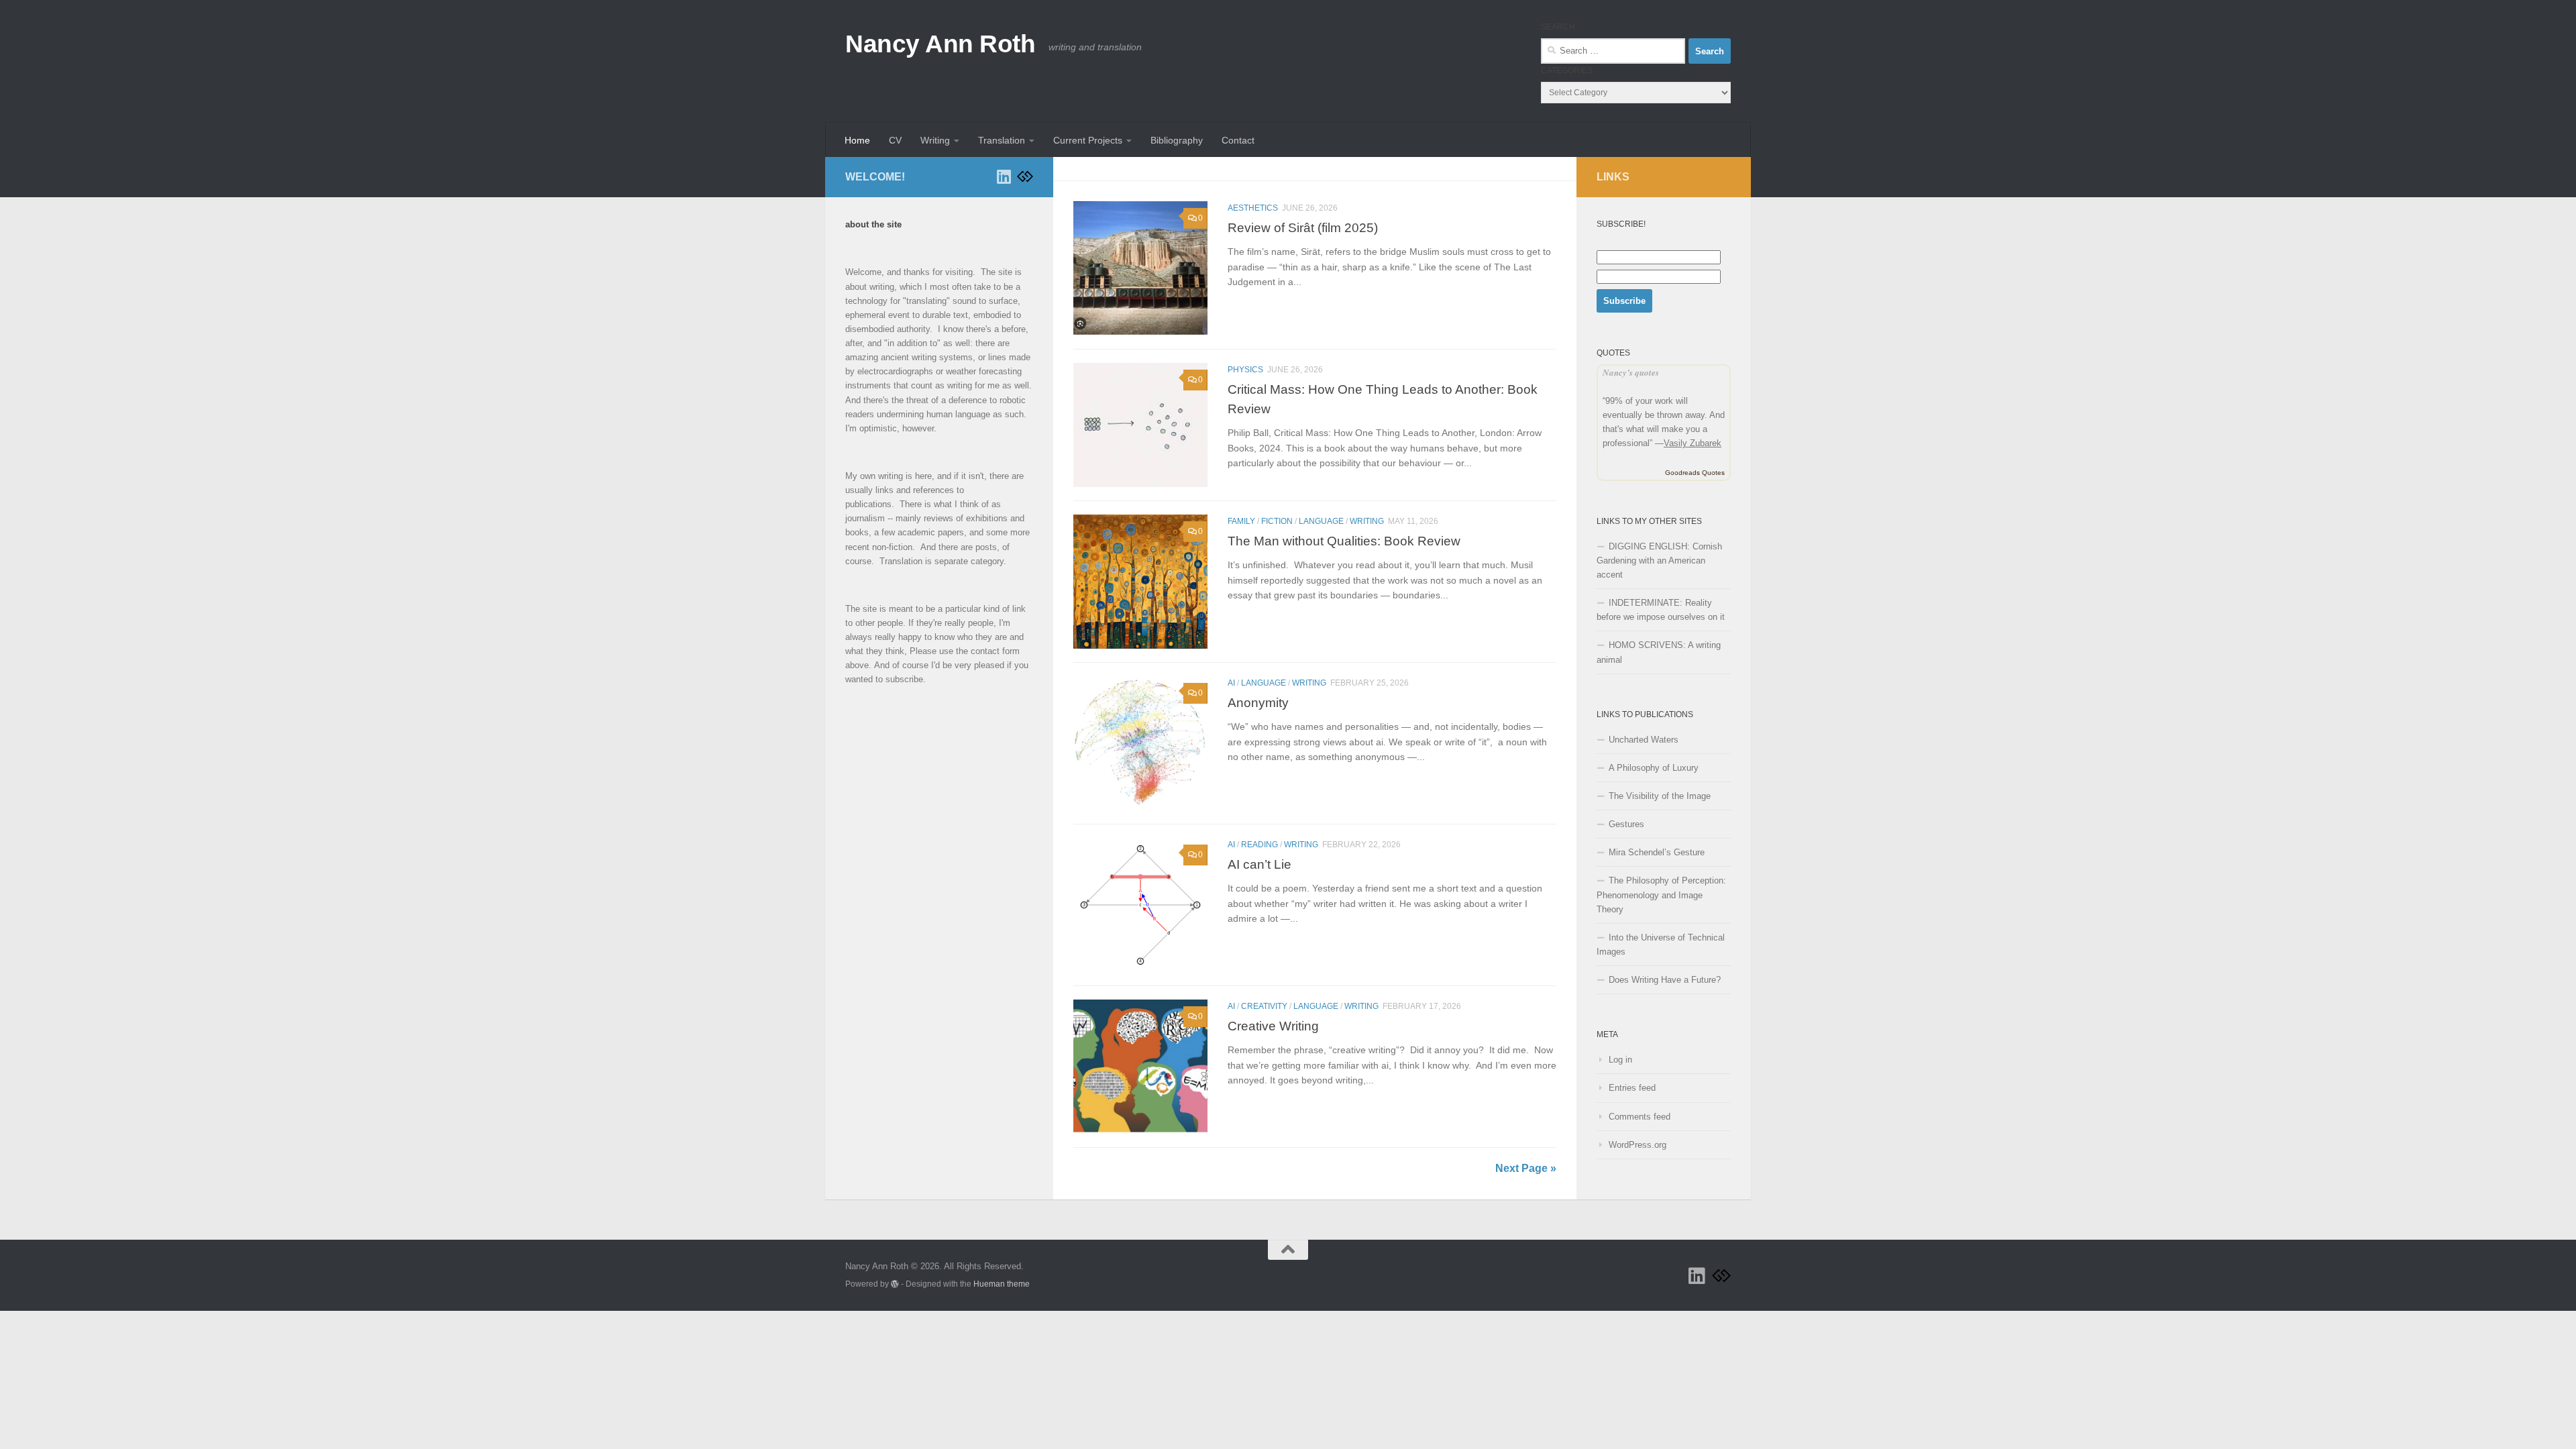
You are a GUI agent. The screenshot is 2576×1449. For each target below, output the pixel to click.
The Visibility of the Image (1660, 796)
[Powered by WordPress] (895, 1284)
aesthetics (1253, 208)
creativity (1264, 1006)
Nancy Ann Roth (940, 44)
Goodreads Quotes (1695, 473)
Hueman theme (1002, 1284)
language (1321, 521)
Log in (1620, 1060)
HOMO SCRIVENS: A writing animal (1659, 652)
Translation (1002, 140)
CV (895, 140)
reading (1259, 845)
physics (1245, 370)
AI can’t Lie (1259, 864)
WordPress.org (1638, 1145)
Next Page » (1526, 1168)
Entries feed (1632, 1088)
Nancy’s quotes (1631, 372)
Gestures (1626, 824)
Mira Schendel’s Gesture (1657, 852)
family (1241, 521)
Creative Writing (1273, 1026)
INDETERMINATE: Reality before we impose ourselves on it (1661, 610)
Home (857, 140)
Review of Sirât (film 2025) (1303, 227)
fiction (1277, 521)
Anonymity (1258, 702)
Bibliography (1177, 140)
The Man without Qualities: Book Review (1344, 541)
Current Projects (1088, 140)
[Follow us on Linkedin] (1004, 176)
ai (1231, 683)
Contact (1238, 140)
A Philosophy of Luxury (1654, 768)
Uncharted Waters (1644, 740)
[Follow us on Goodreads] (1025, 176)
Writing (935, 140)
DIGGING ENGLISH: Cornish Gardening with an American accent (1659, 560)
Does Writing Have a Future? (1665, 980)
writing (1367, 521)
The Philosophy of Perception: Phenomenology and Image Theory (1661, 895)
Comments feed (1640, 1117)
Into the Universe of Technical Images (1661, 945)
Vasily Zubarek (1693, 443)
